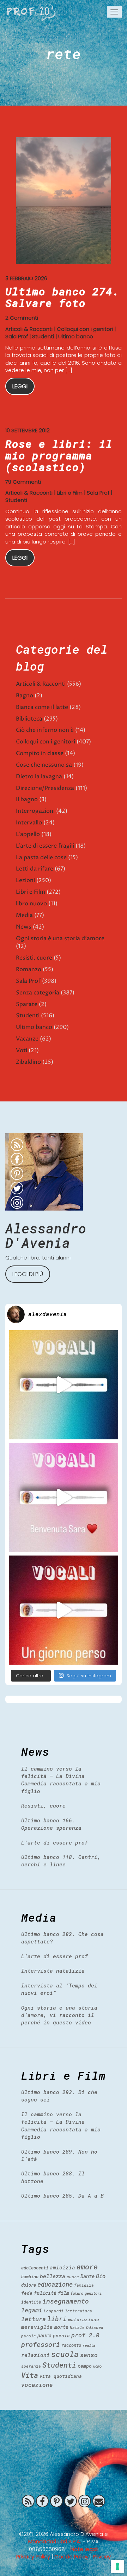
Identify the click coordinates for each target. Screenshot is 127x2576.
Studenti (43, 336)
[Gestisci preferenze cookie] (117, 2566)
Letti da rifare (35, 869)
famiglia (84, 2285)
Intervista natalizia (53, 1971)
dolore (29, 2285)
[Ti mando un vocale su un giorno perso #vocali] (64, 1610)
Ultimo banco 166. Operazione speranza (51, 1824)
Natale (77, 2327)
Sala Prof (17, 336)
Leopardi (54, 2311)
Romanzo (29, 969)
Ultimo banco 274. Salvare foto (62, 297)
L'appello (28, 834)
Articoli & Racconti (29, 329)
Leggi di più (28, 1274)
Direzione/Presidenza (45, 788)
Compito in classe (40, 753)
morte (61, 2327)
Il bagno (27, 799)
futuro (77, 2293)
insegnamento (66, 2301)
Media (24, 915)
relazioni (35, 2355)
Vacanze (27, 1039)
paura (44, 2335)
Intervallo (29, 823)
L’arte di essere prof (55, 1842)
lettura (34, 2319)
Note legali (84, 2549)
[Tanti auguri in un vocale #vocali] (64, 1385)
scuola (65, 2354)
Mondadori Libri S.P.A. (55, 2541)
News (24, 927)
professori (41, 2344)
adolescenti (35, 2268)
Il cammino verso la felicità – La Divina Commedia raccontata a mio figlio (61, 1780)
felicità (45, 2293)
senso (89, 2355)
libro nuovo (31, 904)
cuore (73, 2277)
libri (57, 2319)
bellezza (53, 2276)
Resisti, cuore (34, 958)
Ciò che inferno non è (45, 730)
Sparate (27, 1004)
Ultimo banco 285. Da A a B (62, 2195)
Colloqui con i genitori (85, 329)
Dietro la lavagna (39, 777)
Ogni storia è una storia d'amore (60, 938)
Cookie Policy (71, 2556)
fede (27, 2293)
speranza (31, 2366)
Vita (30, 2375)
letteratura (78, 2311)
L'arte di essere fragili (45, 846)
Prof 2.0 (31, 12)
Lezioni (25, 880)
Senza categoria (38, 993)
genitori (93, 2293)
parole (29, 2336)
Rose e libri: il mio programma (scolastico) (59, 455)
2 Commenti (22, 318)
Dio (101, 2276)
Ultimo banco (76, 336)
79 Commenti (23, 482)
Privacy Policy (33, 2556)
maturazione (84, 2319)
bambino (30, 2276)
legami (32, 2310)
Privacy (102, 2556)
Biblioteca (29, 719)
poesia (61, 2336)
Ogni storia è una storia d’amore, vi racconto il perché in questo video (59, 2015)
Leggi (20, 386)
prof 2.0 (85, 2335)
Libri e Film (70, 493)
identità (31, 2302)
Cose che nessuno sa (44, 765)
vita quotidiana (61, 2376)
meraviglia (37, 2327)
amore (87, 2267)
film (64, 2293)
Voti (22, 1050)
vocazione (37, 2385)
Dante (87, 2276)
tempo (85, 2366)
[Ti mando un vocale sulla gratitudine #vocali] (64, 1497)
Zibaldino (28, 1062)
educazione (55, 2284)
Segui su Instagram (89, 1676)
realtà (89, 2345)
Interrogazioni (35, 811)
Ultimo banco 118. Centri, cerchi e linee (61, 1861)
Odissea (95, 2327)
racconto (71, 2345)
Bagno (25, 696)
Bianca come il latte (42, 707)
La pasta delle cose (41, 857)
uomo (97, 2366)
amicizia (62, 2267)
